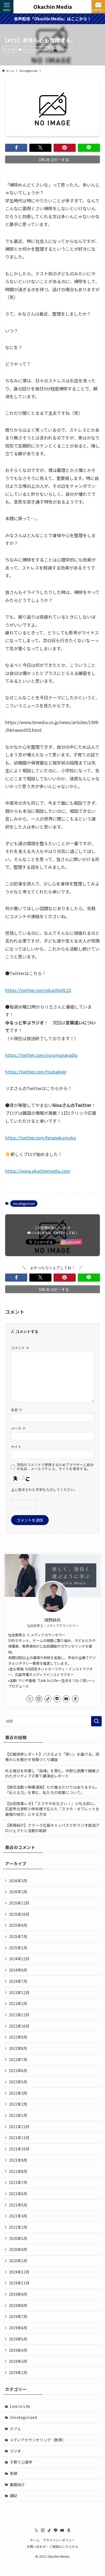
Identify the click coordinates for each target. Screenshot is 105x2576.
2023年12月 (19, 1992)
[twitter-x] (30, 1699)
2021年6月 (18, 2194)
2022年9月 (18, 2037)
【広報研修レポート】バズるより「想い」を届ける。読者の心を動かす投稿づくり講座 (52, 1757)
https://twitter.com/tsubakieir (36, 1072)
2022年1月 (18, 2115)
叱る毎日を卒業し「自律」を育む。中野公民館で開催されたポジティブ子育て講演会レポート (52, 1773)
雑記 (13, 2496)
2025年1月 (18, 1948)
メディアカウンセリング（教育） (38, 2440)
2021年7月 (18, 2182)
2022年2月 (18, 2104)
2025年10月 (19, 1914)
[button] (16, 148)
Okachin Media (53, 7)
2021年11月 (19, 2138)
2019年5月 (18, 2339)
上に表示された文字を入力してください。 (44, 1490)
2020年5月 (18, 2238)
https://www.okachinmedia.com (38, 1171)
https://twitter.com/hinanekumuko (41, 1138)
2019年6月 (18, 2328)
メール (18, 1428)
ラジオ (15, 2451)
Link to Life (20, 2406)
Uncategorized (37, 50)
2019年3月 (18, 2361)
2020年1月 (18, 2261)
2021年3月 (18, 2216)
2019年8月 (18, 2305)
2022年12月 (19, 2015)
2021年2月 (18, 2227)
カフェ (15, 2429)
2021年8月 (18, 2171)
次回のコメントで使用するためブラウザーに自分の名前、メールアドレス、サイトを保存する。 (55, 1467)
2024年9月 (18, 1970)
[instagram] (39, 1699)
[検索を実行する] (96, 1721)
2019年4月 (18, 2350)
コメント (20, 1348)
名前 (17, 1410)
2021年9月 (18, 2160)
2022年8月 (18, 2048)
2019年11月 (19, 2283)
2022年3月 (18, 2093)
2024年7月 (18, 1981)
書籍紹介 (17, 2485)
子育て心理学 (21, 2462)
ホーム (35, 2540)
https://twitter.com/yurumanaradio (41, 1055)
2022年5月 (18, 2082)
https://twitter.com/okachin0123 (38, 990)
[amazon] (75, 1699)
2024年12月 (19, 1959)
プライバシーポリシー (59, 2540)
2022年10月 (19, 2026)
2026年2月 (18, 1892)
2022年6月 (18, 2071)
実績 (13, 2473)
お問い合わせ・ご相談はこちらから (52, 2546)
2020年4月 (18, 2249)
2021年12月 (19, 2127)
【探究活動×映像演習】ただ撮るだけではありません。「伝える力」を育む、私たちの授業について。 (52, 1790)
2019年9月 (18, 2294)
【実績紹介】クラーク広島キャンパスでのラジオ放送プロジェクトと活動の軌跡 (52, 1828)
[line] (57, 1699)
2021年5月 (18, 2205)
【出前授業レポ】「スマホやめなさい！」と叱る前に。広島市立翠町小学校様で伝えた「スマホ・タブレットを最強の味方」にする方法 (52, 1809)
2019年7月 (18, 2316)
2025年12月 (19, 1903)
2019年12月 (19, 2272)
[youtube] (66, 1699)
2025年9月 (18, 1925)
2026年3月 (18, 1881)
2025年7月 (18, 1936)
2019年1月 (18, 2372)
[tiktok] (48, 1699)
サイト (16, 1447)
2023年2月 (18, 2003)
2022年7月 (18, 2060)
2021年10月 (19, 2149)
